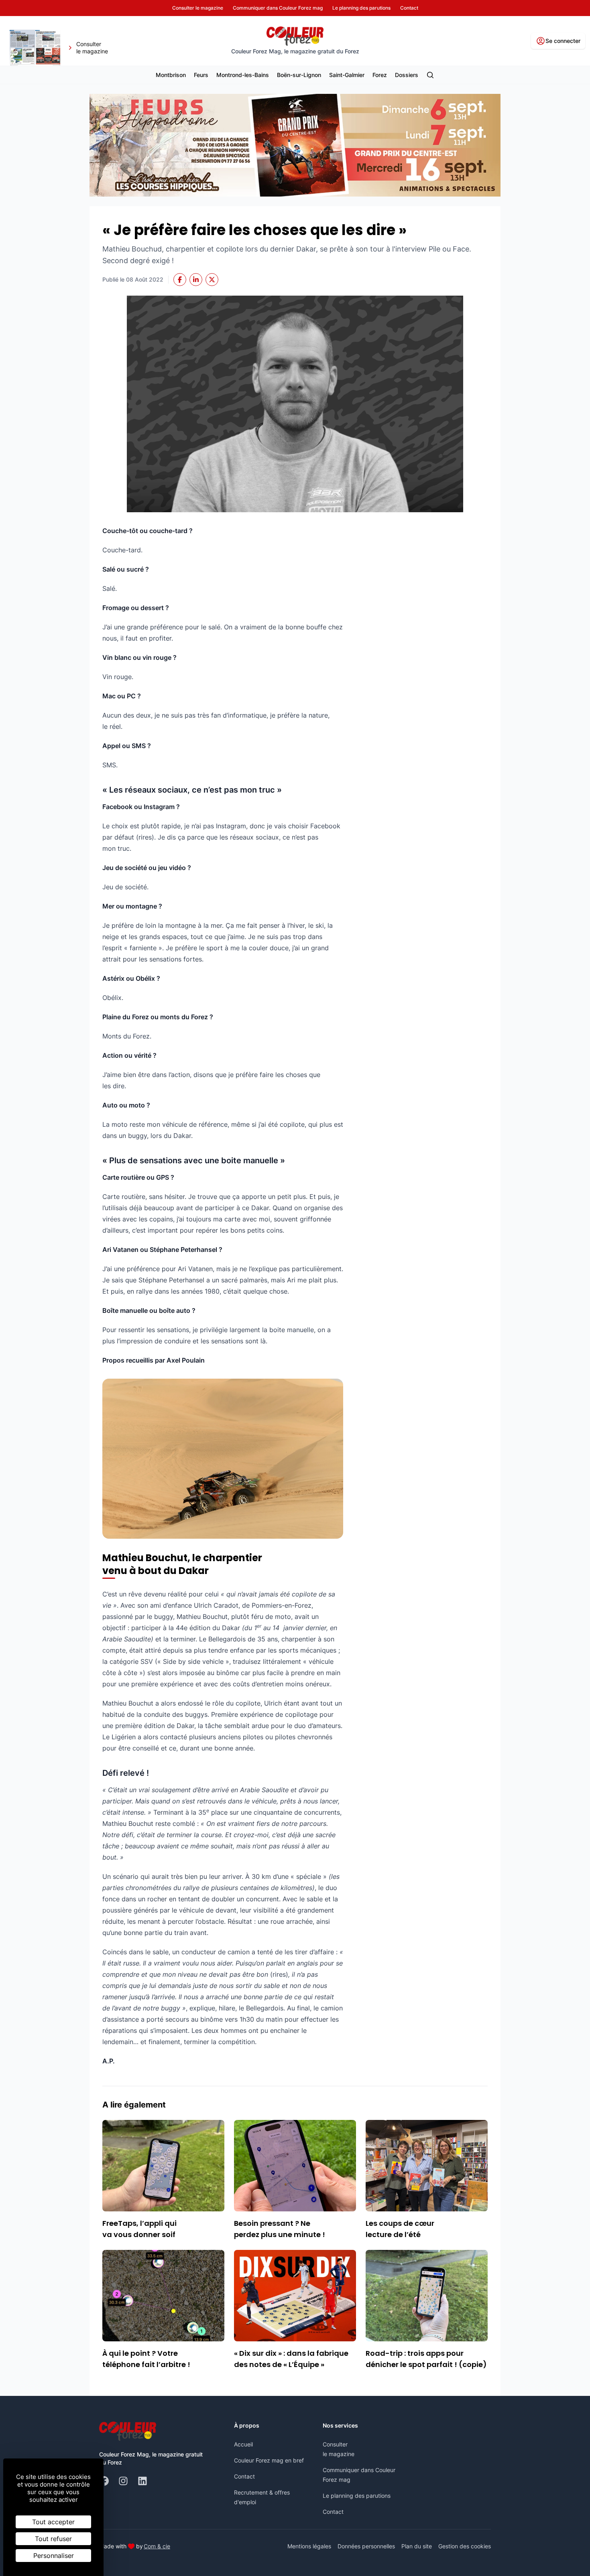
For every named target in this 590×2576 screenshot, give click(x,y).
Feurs (201, 75)
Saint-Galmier (347, 75)
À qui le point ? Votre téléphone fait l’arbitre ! (146, 2359)
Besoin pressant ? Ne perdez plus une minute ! (280, 2229)
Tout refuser (53, 2539)
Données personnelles (366, 2546)
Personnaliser (54, 2556)
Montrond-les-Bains (243, 75)
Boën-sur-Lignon (299, 75)
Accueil (243, 2444)
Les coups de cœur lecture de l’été (400, 2229)
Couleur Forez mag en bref (269, 2460)
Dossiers (407, 75)
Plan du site (417, 2546)
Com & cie (157, 2546)
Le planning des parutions (357, 2496)
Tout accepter (53, 2522)
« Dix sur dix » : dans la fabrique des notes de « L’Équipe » (291, 2359)
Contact (244, 2476)
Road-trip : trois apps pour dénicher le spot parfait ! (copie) (426, 2359)
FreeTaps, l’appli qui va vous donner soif (139, 2229)
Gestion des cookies (465, 2546)
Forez (380, 75)
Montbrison (171, 75)
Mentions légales (309, 2546)
